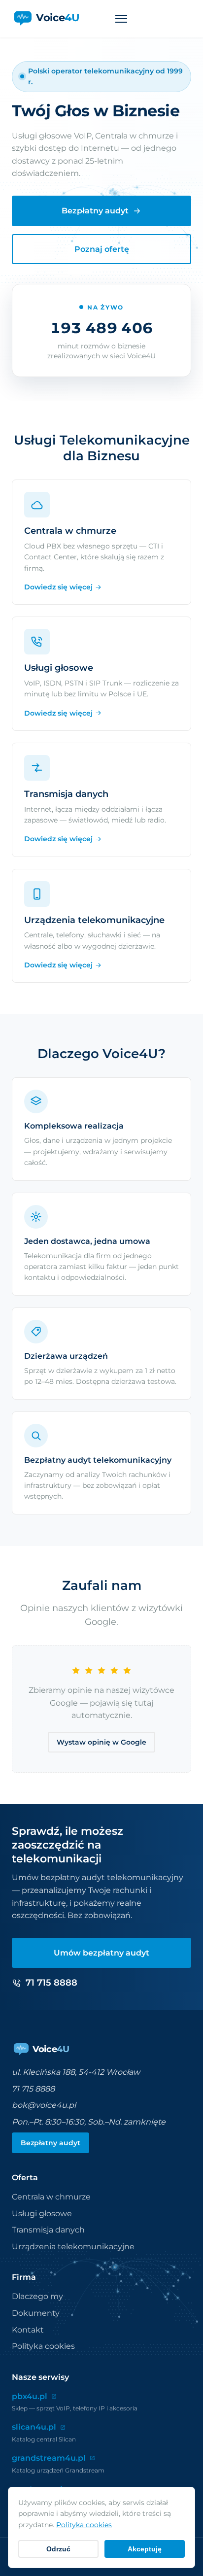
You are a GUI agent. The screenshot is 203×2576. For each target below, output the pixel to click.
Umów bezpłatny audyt (101, 1953)
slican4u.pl (34, 2427)
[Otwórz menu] (121, 19)
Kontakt (28, 2330)
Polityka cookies (43, 2346)
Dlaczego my (37, 2296)
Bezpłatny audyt (95, 211)
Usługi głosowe (42, 2214)
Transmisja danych (48, 2230)
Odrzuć (58, 2549)
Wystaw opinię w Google (101, 1742)
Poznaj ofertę (102, 249)
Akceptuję (145, 2549)
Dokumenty (36, 2313)
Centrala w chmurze (51, 2197)
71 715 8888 (33, 2089)
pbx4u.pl (30, 2396)
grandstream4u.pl (49, 2458)
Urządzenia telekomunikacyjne (73, 2247)
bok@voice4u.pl (44, 2105)
